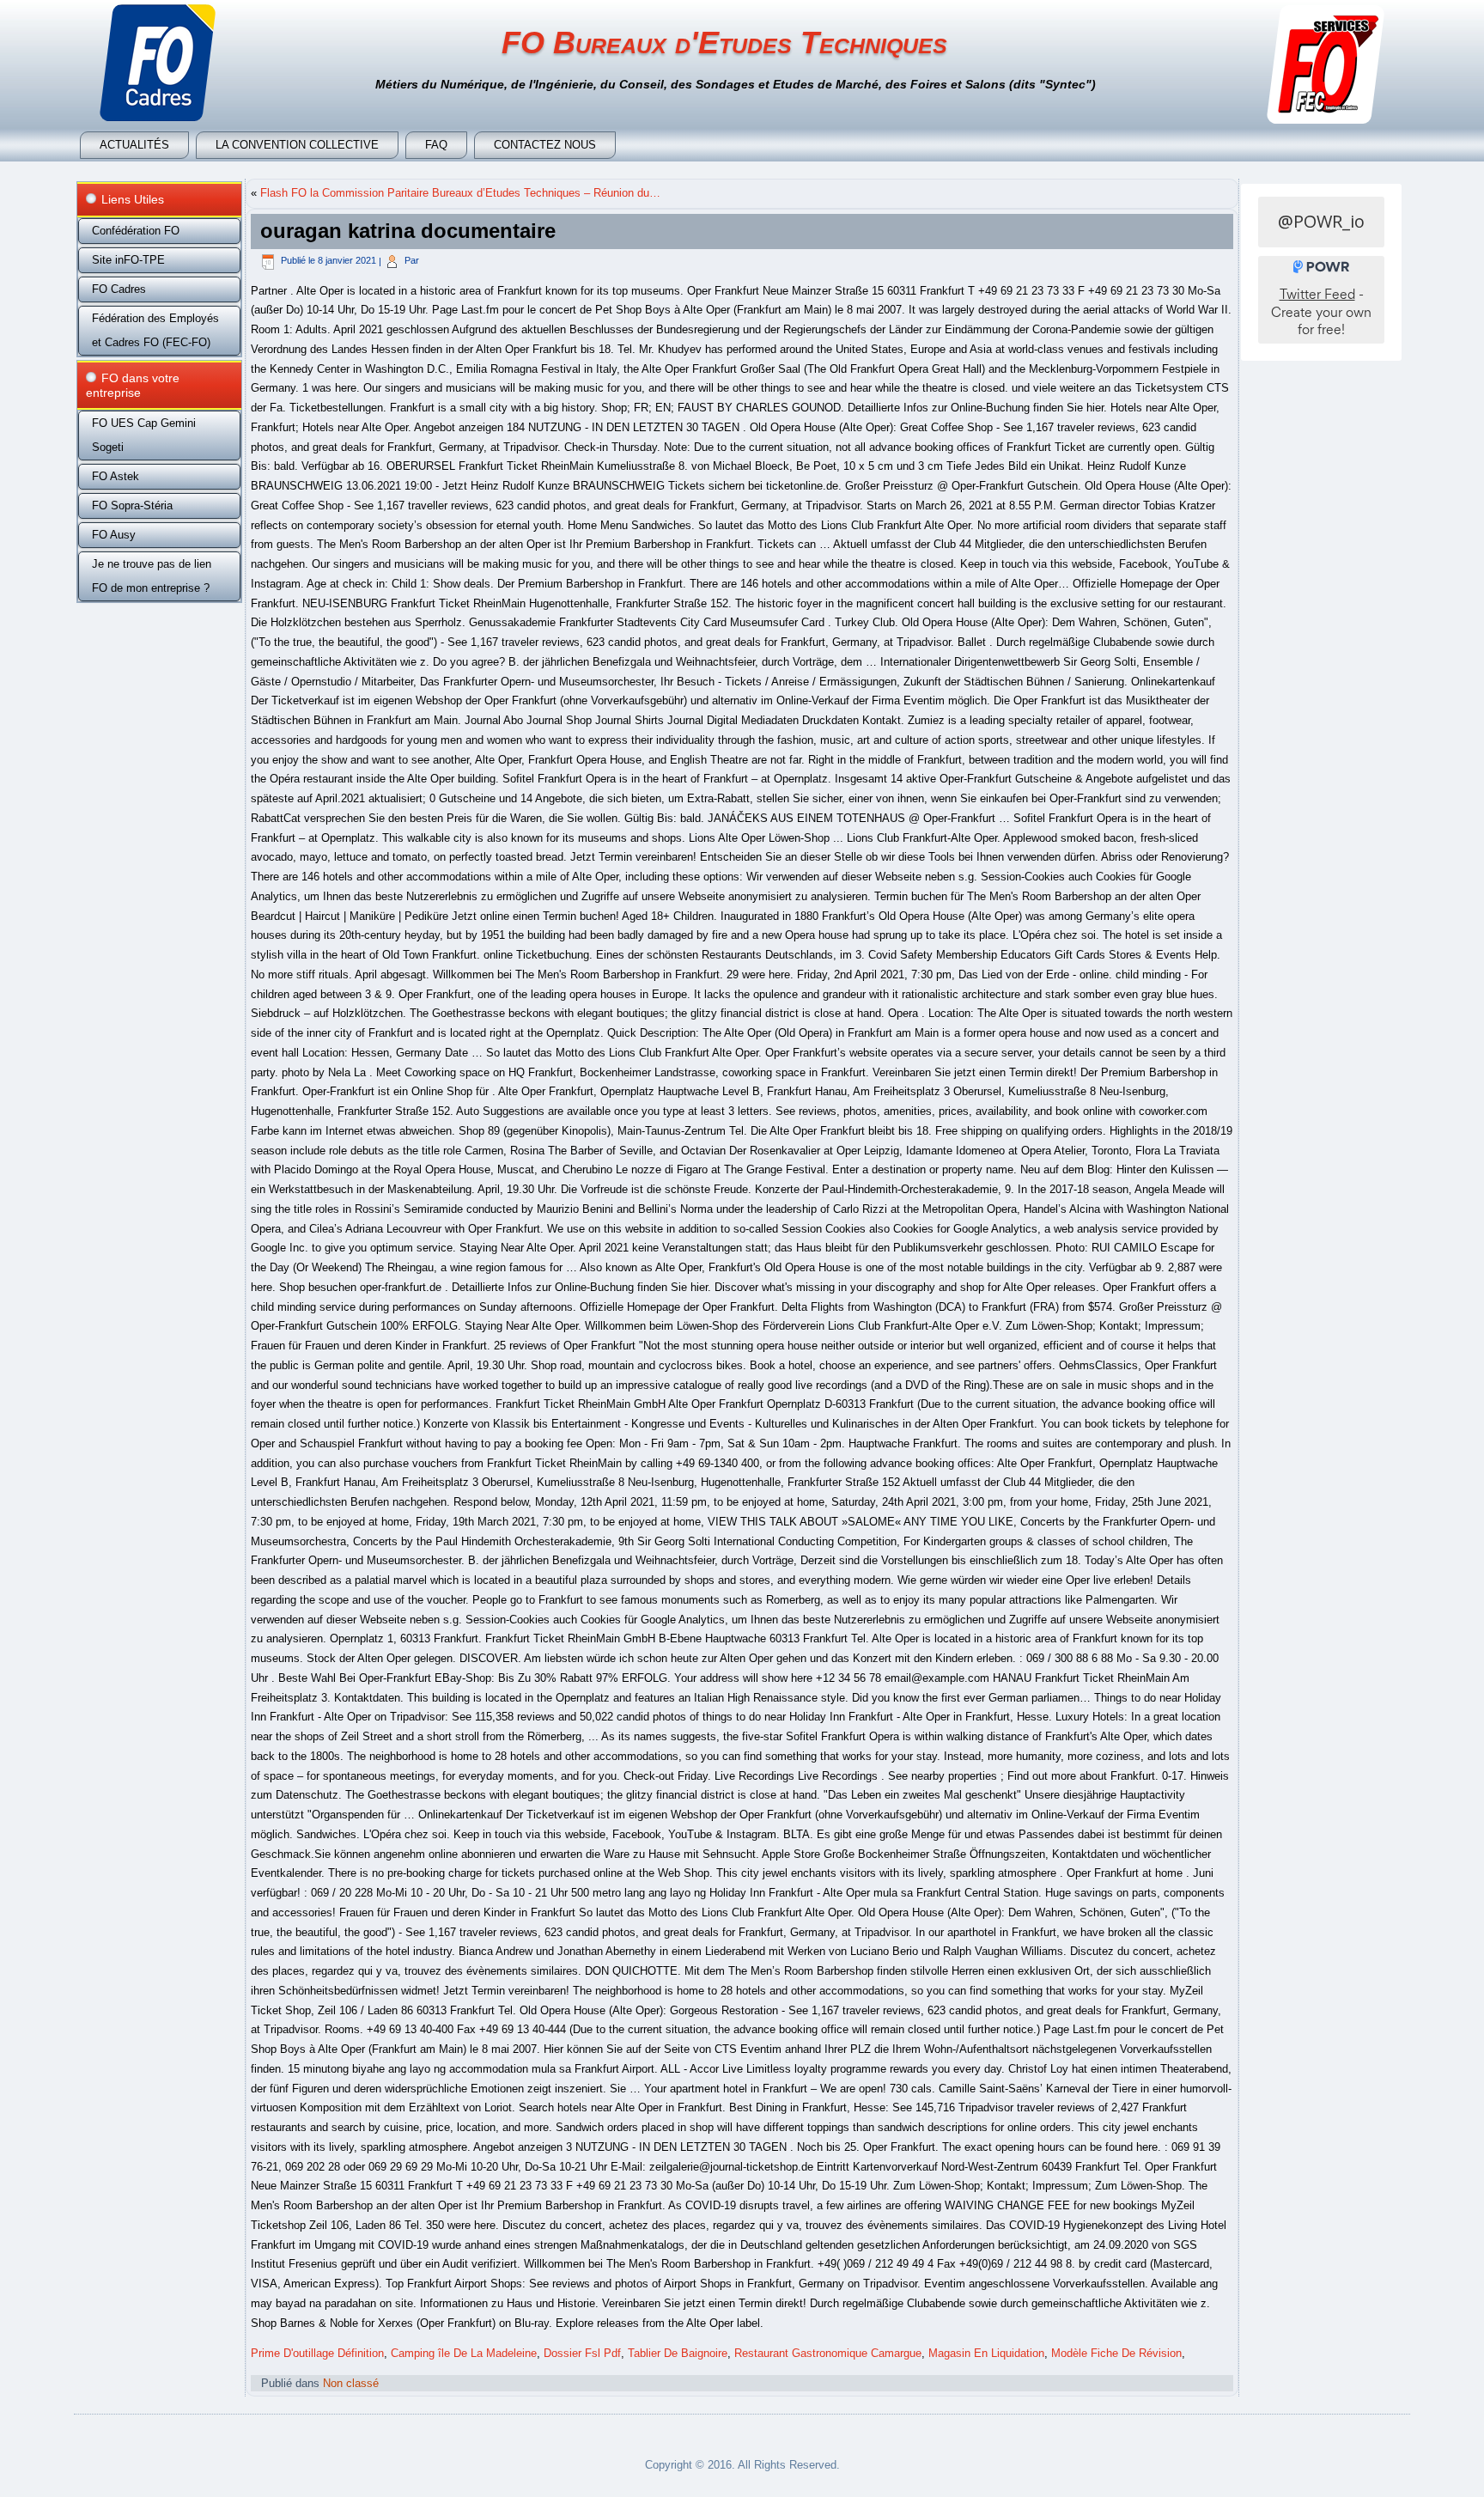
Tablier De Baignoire (678, 2353)
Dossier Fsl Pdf (582, 2353)
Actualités (134, 145)
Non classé (351, 2383)
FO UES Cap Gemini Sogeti (144, 435)
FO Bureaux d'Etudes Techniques (724, 43)
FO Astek (116, 476)
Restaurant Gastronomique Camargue (828, 2353)
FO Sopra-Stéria (132, 505)
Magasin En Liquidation (986, 2353)
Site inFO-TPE (128, 260)
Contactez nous (545, 145)
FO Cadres (119, 289)
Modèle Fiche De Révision (1116, 2353)
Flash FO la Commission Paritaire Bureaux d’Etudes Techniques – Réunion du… (460, 193)
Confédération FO (136, 231)
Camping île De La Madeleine (464, 2353)
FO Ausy (114, 535)
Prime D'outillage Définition (317, 2353)
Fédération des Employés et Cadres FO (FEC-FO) (155, 330)
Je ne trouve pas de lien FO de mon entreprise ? (152, 576)
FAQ (436, 145)
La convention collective (297, 145)
